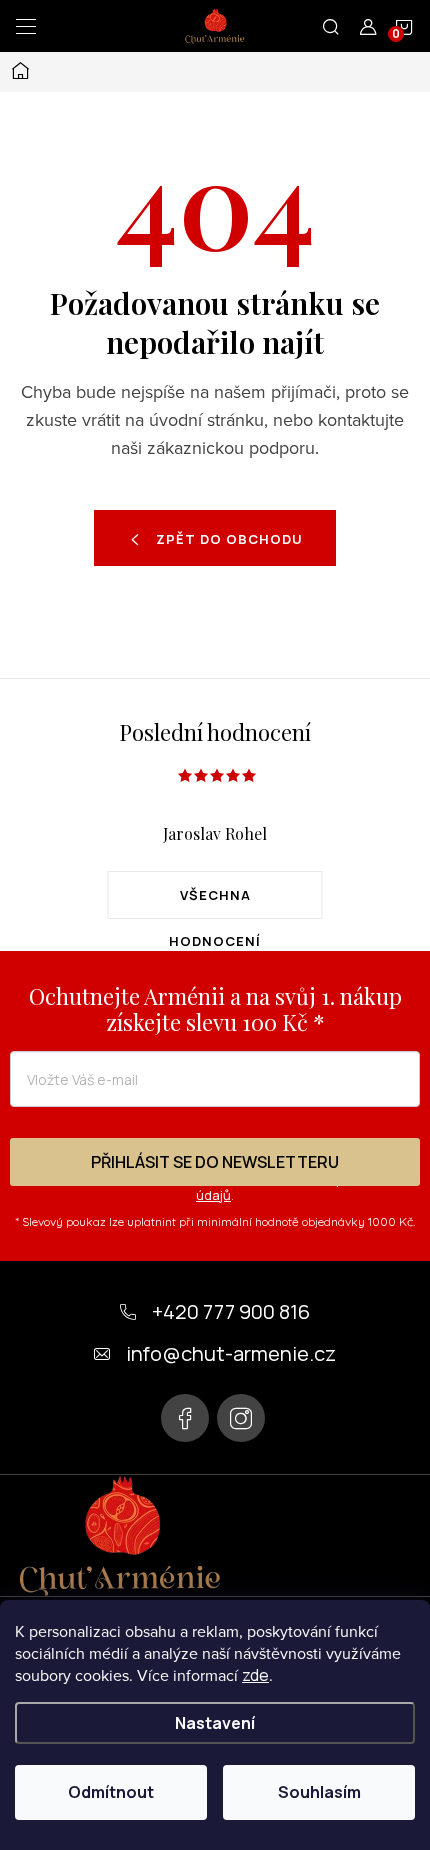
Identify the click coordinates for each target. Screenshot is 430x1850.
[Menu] (26, 26)
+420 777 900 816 (231, 1311)
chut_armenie (241, 1418)
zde (255, 1675)
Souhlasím (319, 1792)
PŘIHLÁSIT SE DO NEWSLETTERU (215, 1162)
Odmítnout (111, 1792)
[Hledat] (331, 26)
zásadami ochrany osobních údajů (299, 1187)
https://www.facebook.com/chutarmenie (185, 1418)
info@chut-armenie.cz (231, 1353)
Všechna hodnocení (215, 902)
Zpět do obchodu (229, 539)
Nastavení (215, 1723)
